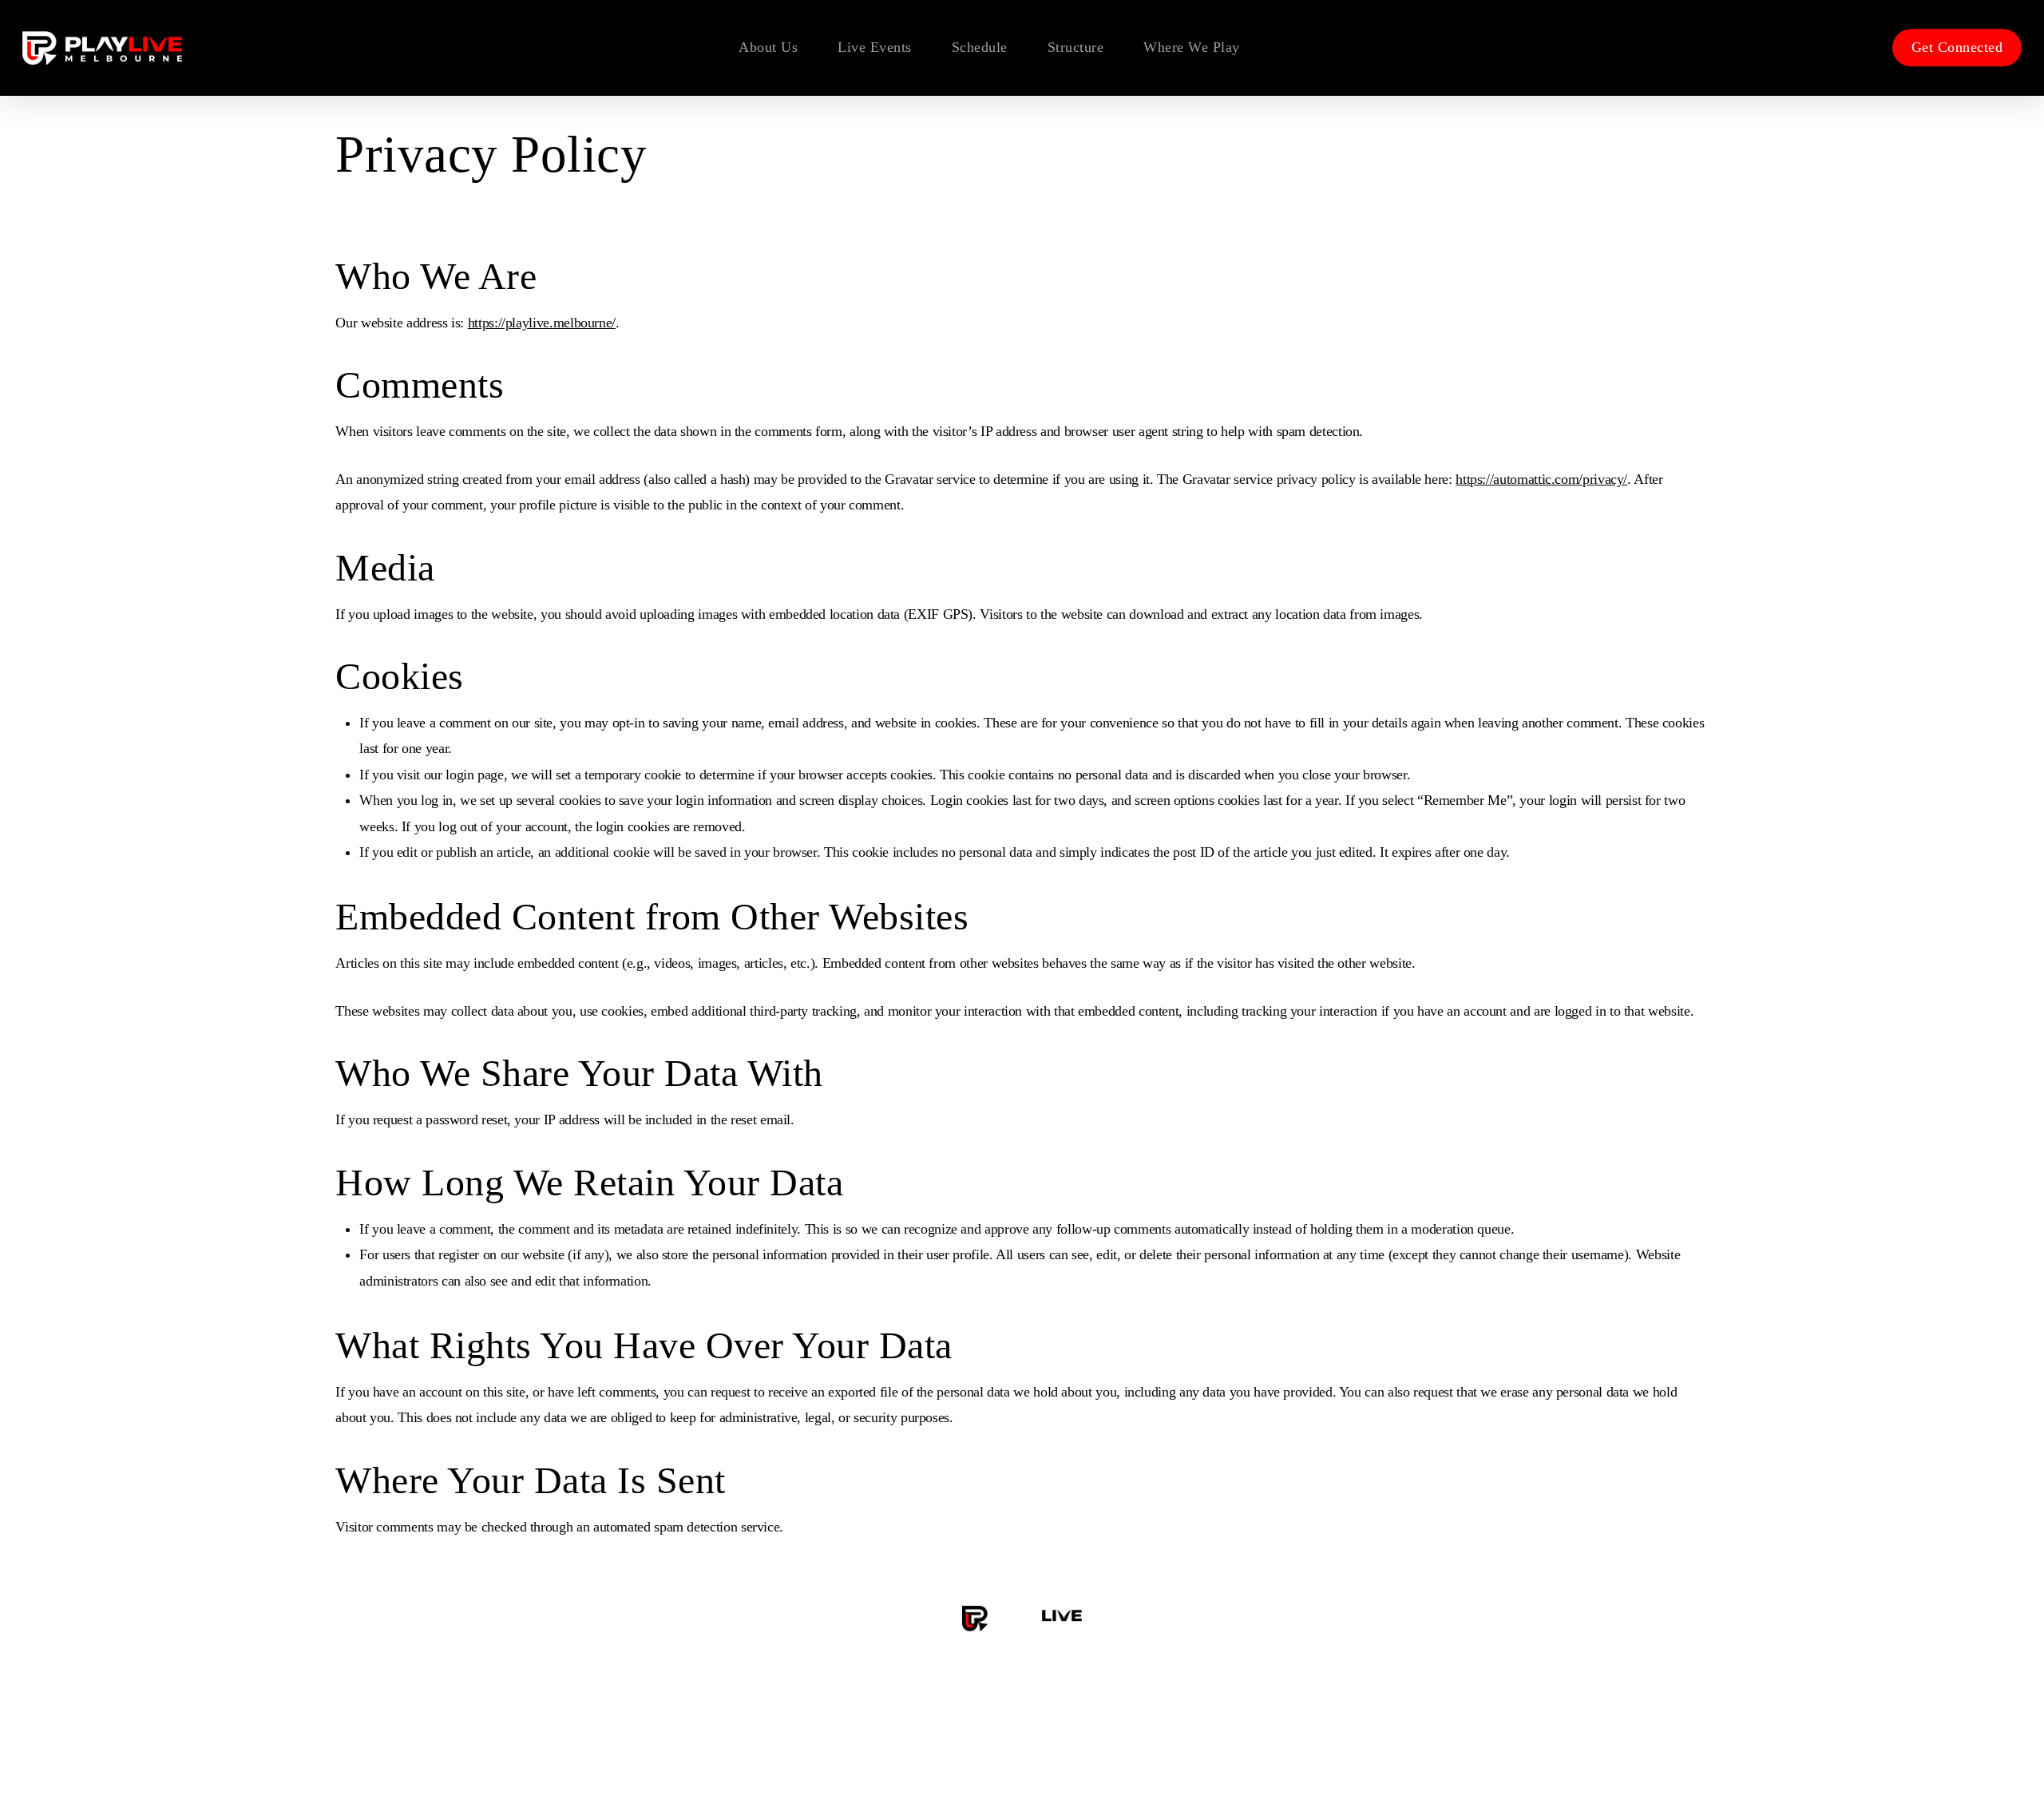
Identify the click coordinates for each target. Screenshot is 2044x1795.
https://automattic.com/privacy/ (1541, 479)
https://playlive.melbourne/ (542, 323)
